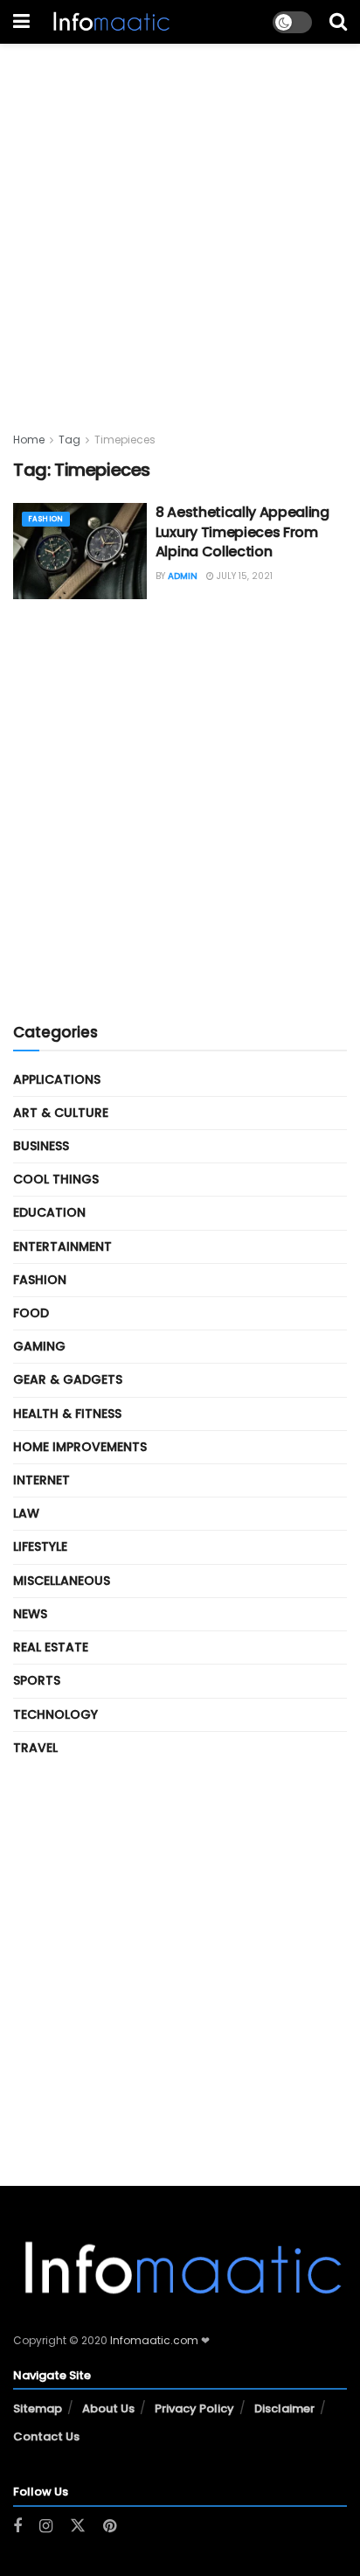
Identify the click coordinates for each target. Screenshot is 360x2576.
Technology (55, 1714)
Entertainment (62, 1246)
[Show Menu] (21, 22)
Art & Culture (61, 1113)
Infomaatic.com (154, 2340)
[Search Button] (338, 22)
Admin (183, 576)
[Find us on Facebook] (17, 2527)
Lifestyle (40, 1546)
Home (29, 440)
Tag (69, 440)
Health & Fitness (67, 1414)
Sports (37, 1680)
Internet (42, 1480)
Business (41, 1146)
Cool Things (56, 1179)
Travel (35, 1748)
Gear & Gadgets (68, 1379)
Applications (57, 1079)
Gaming (39, 1346)
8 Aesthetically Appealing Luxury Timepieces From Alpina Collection (242, 532)
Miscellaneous (62, 1581)
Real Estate (51, 1647)
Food (31, 1313)
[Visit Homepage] (110, 22)
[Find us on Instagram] (46, 2527)
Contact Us (46, 2436)
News (30, 1614)
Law (26, 1513)
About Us (108, 2408)
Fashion (46, 519)
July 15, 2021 (243, 576)
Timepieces (125, 440)
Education (49, 1212)
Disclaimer (284, 2408)
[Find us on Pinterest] (110, 2527)
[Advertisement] (180, 224)
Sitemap (38, 2408)
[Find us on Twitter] (78, 2526)
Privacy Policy (194, 2408)
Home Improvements (80, 1447)
